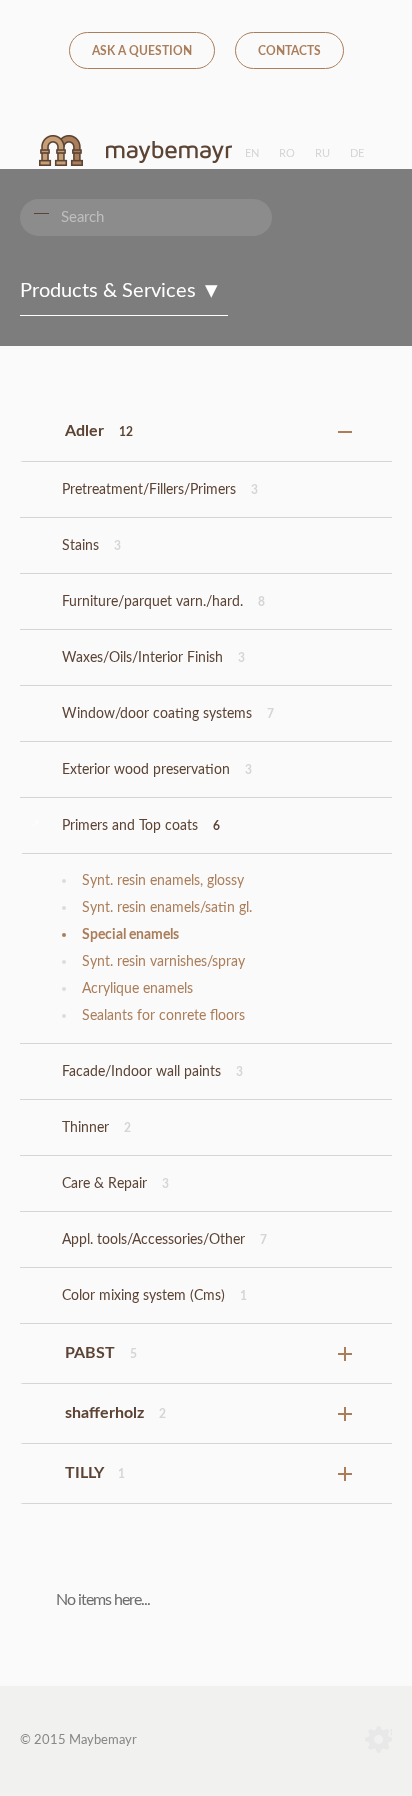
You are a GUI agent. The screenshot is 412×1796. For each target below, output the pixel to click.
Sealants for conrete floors (163, 1016)
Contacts (289, 51)
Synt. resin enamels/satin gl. (167, 908)
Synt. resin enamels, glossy (163, 881)
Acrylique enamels (137, 989)
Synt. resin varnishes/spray (163, 962)
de (357, 153)
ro (287, 153)
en (252, 153)
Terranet (378, 1741)
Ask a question (142, 51)
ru (322, 153)
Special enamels (130, 935)
